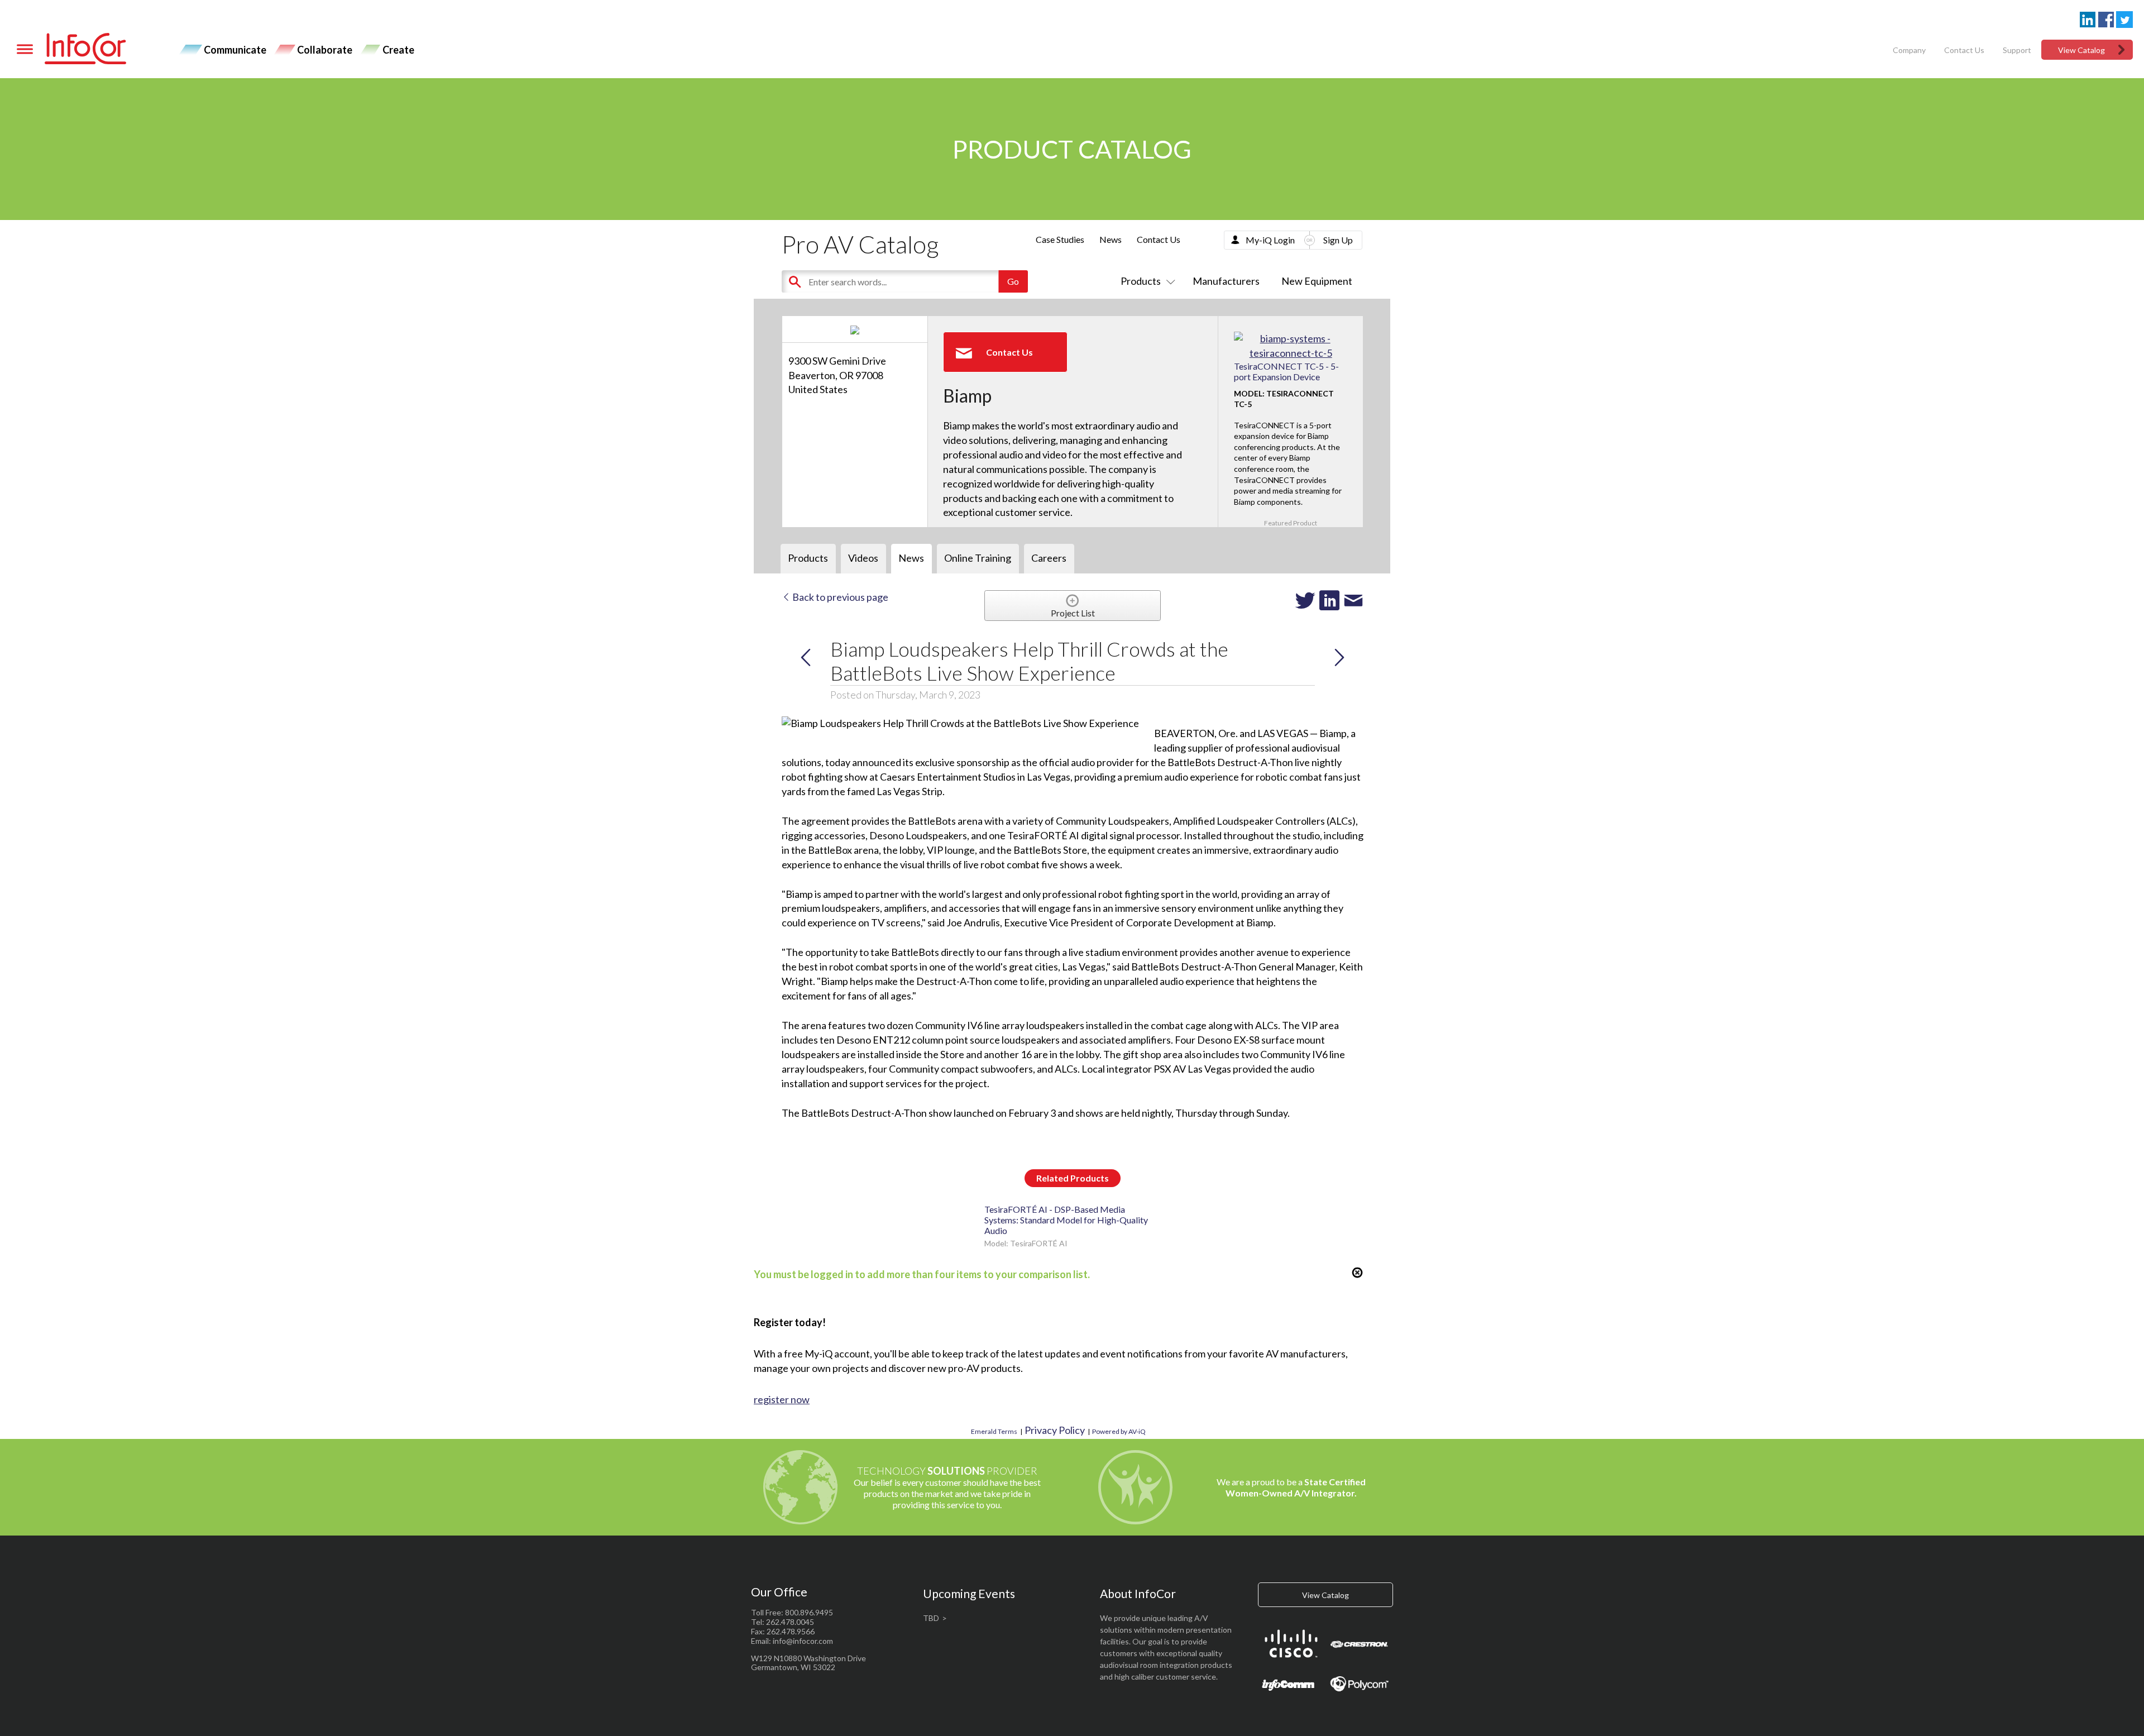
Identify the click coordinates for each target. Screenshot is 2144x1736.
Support (2017, 50)
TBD (931, 1618)
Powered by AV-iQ (1119, 1431)
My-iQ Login (1270, 240)
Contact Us (1964, 50)
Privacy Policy (1055, 1430)
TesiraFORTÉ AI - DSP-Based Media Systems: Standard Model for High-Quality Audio (1066, 1220)
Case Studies (1060, 239)
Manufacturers (1226, 281)
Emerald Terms (994, 1431)
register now (782, 1399)
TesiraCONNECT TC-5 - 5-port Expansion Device (1286, 371)
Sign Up (1338, 240)
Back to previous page (839, 597)
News (1111, 239)
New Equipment (1317, 281)
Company (1909, 50)
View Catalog (2081, 50)
